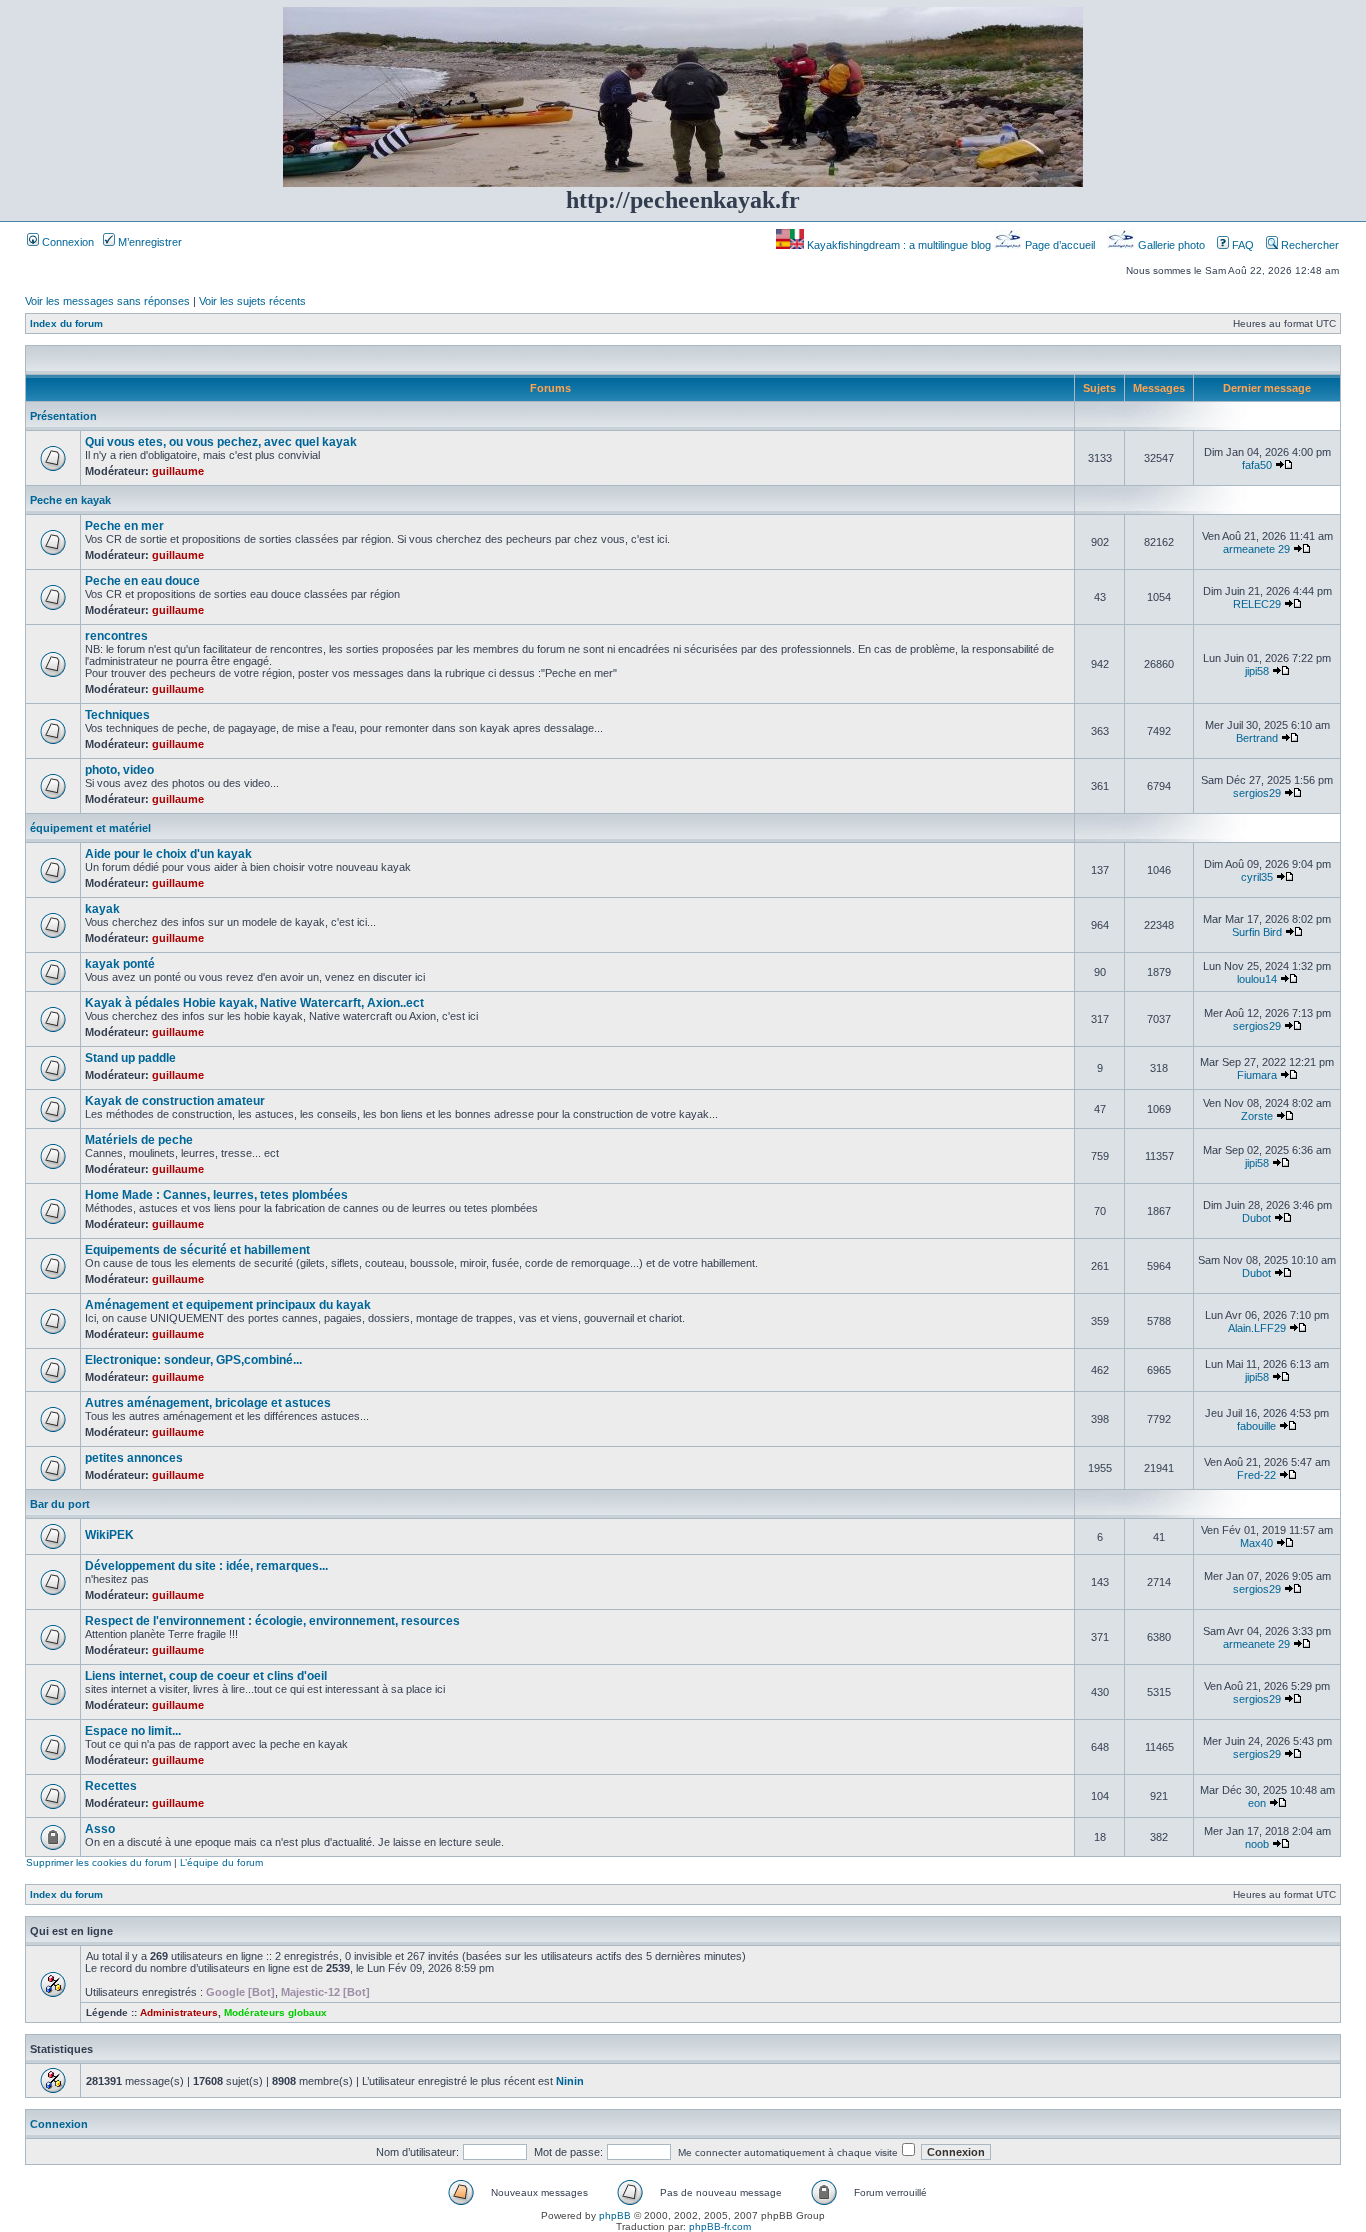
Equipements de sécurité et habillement (197, 1250)
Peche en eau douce (142, 581)
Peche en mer (124, 526)
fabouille (1256, 1426)
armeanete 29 (1256, 549)
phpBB (615, 2215)
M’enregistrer (148, 242)
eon (1257, 1803)
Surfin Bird (1257, 932)
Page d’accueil (1060, 245)
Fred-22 (1256, 1475)
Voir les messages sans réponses (107, 301)
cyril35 (1257, 877)
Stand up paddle (130, 1058)
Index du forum (66, 323)
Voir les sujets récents (252, 301)
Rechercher (1308, 245)
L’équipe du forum (221, 1862)
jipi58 (1257, 671)
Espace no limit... (133, 1731)
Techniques (117, 715)
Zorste (1257, 1116)
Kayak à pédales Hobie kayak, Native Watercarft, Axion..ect (254, 1003)
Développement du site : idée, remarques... (206, 1566)
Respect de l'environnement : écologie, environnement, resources (272, 1621)
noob (1257, 1844)
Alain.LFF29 (1257, 1328)
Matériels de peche (139, 1140)
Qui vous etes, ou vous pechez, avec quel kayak (221, 442)
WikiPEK (109, 1535)
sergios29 (1257, 793)
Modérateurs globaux (275, 2012)
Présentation (63, 416)
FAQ (1241, 245)
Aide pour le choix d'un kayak (168, 854)
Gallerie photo (1171, 245)
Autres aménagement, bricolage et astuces (208, 1403)
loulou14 (1257, 979)
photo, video (119, 770)
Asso (100, 1829)
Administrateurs (179, 2012)
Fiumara (1257, 1075)
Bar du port (60, 1504)
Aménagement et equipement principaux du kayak (228, 1305)
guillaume (178, 471)
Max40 (1256, 1543)
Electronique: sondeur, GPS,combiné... (193, 1360)
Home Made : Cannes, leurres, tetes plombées (216, 1195)
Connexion (66, 242)
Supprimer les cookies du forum (98, 1862)
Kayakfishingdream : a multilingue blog (899, 245)
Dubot (1256, 1218)
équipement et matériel (90, 828)
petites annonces (134, 1458)
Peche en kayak (70, 500)
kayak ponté (120, 964)
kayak (102, 909)
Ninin (570, 2081)
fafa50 (1257, 465)
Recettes (111, 1786)
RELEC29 (1257, 604)
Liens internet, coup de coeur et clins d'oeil (206, 1676)
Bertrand (1257, 738)
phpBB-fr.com (720, 2226)
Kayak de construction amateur (175, 1101)
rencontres (116, 636)
